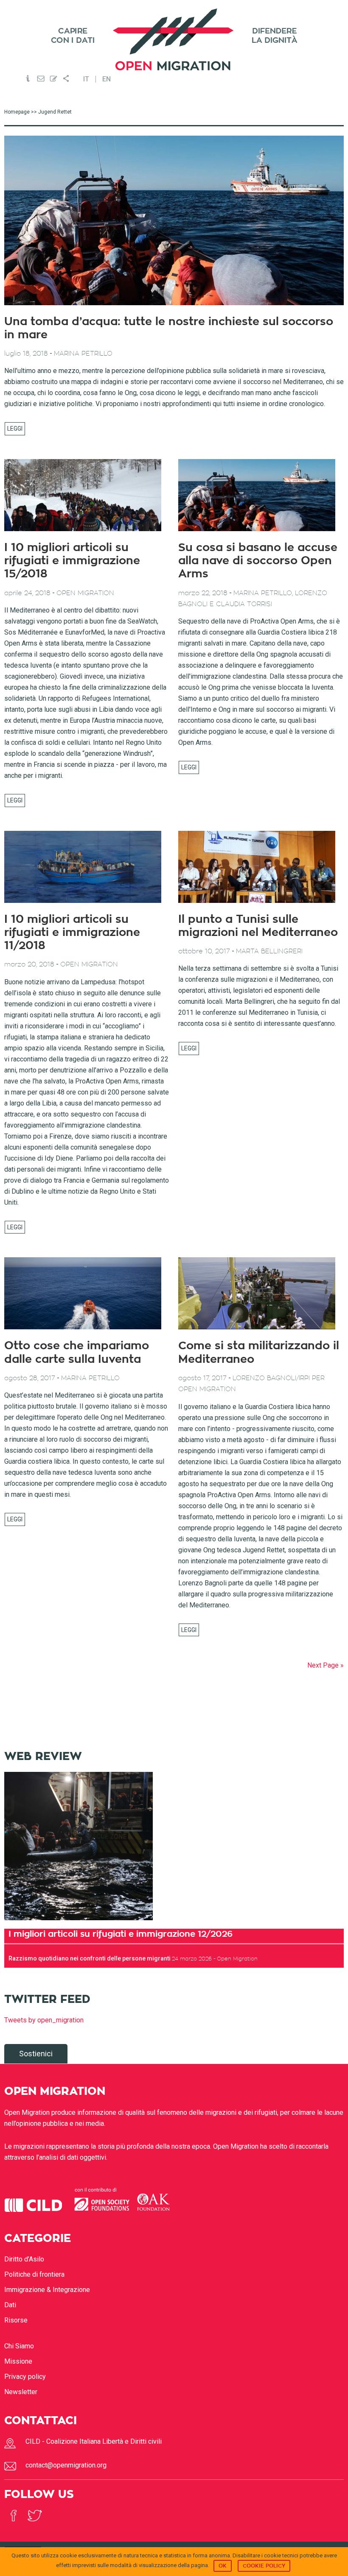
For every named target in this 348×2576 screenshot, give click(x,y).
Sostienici (36, 2054)
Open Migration (174, 40)
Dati (10, 2305)
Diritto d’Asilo (24, 2259)
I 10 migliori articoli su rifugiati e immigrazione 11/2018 (72, 933)
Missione (18, 2361)
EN (107, 79)
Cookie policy (264, 2566)
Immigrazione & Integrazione (47, 2290)
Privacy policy (25, 2377)
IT (86, 79)
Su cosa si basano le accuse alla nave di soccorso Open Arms (258, 561)
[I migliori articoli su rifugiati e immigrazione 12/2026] (79, 1923)
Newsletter (21, 2392)
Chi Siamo (19, 2346)
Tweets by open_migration (44, 2020)
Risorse (16, 2320)
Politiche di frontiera (34, 2274)
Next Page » (326, 1665)
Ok (223, 2566)
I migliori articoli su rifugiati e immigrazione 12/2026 (121, 1934)
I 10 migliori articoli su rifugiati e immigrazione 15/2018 (72, 561)
